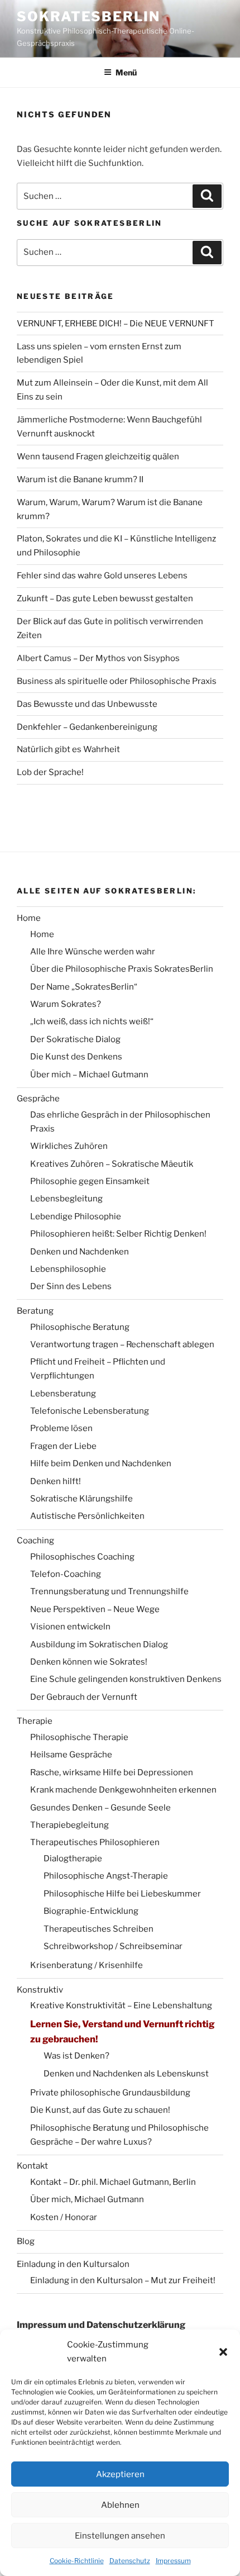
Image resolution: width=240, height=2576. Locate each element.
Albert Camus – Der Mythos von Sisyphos (98, 658)
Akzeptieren (120, 2474)
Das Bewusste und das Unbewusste (87, 704)
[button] (223, 2352)
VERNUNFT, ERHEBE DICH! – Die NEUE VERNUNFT (116, 324)
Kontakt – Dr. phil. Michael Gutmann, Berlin (113, 2182)
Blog (26, 2241)
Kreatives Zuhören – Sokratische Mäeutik (112, 1164)
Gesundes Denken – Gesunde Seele (100, 1808)
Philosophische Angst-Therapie (106, 1876)
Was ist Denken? (76, 2056)
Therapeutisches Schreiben (99, 1929)
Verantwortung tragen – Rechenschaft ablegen (122, 1344)
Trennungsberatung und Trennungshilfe (109, 1591)
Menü (126, 72)
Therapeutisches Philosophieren (95, 1842)
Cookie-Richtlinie (77, 2561)
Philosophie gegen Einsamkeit (90, 1181)
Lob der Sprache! (50, 772)
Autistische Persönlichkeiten (87, 1516)
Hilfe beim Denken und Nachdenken (101, 1463)
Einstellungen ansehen (120, 2536)
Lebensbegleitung (66, 1199)
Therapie (35, 1721)
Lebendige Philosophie (76, 1216)
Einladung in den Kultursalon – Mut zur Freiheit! (123, 2280)
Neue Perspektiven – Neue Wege (95, 1609)
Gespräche (38, 1099)
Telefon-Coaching (66, 1574)
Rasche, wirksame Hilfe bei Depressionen (112, 1772)
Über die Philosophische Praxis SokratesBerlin (122, 969)
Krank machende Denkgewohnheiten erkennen (123, 1790)
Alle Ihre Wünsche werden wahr (93, 952)
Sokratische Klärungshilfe (81, 1499)
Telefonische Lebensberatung (90, 1411)
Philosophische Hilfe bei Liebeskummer (122, 1894)
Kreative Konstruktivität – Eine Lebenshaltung (121, 2005)
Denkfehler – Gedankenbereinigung (87, 727)
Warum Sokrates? (66, 1004)
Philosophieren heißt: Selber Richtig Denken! (118, 1234)
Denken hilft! (56, 1481)
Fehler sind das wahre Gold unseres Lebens (102, 576)
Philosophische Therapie (79, 1737)
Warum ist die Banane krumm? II (80, 479)
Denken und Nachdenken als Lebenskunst (126, 2074)
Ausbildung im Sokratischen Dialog (99, 1645)
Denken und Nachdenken (80, 1252)
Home (29, 918)
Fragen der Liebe (63, 1446)
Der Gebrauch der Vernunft (84, 1697)
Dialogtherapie (73, 1859)
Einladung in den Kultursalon (73, 2264)
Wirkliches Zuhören (69, 1146)
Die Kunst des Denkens (76, 1057)
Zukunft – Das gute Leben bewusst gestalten (105, 598)
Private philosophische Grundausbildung (110, 2093)
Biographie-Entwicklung (91, 1911)
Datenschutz (130, 2561)
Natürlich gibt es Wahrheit (68, 749)
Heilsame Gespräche (71, 1755)
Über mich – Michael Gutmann (89, 1075)
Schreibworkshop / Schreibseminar (113, 1946)
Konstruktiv (40, 1990)
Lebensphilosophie (68, 1269)
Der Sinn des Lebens (71, 1286)
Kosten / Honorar (64, 2217)
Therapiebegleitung (69, 1825)
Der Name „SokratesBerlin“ (84, 987)
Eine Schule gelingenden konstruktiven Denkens (126, 1679)
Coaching (35, 1541)
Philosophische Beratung (80, 1327)
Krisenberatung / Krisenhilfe (87, 1965)
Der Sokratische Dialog (75, 1039)
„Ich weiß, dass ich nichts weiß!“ (92, 1021)
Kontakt (32, 2166)
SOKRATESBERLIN (88, 16)
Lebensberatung (63, 1394)
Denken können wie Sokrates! (89, 1662)
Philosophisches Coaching (82, 1557)
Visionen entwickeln (70, 1627)
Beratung (35, 1311)
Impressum (173, 2561)
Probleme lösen (61, 1428)
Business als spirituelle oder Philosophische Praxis (117, 681)
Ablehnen (120, 2505)
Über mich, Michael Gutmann (87, 2199)
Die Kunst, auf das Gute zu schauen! (100, 2110)
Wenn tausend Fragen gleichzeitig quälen (98, 457)
